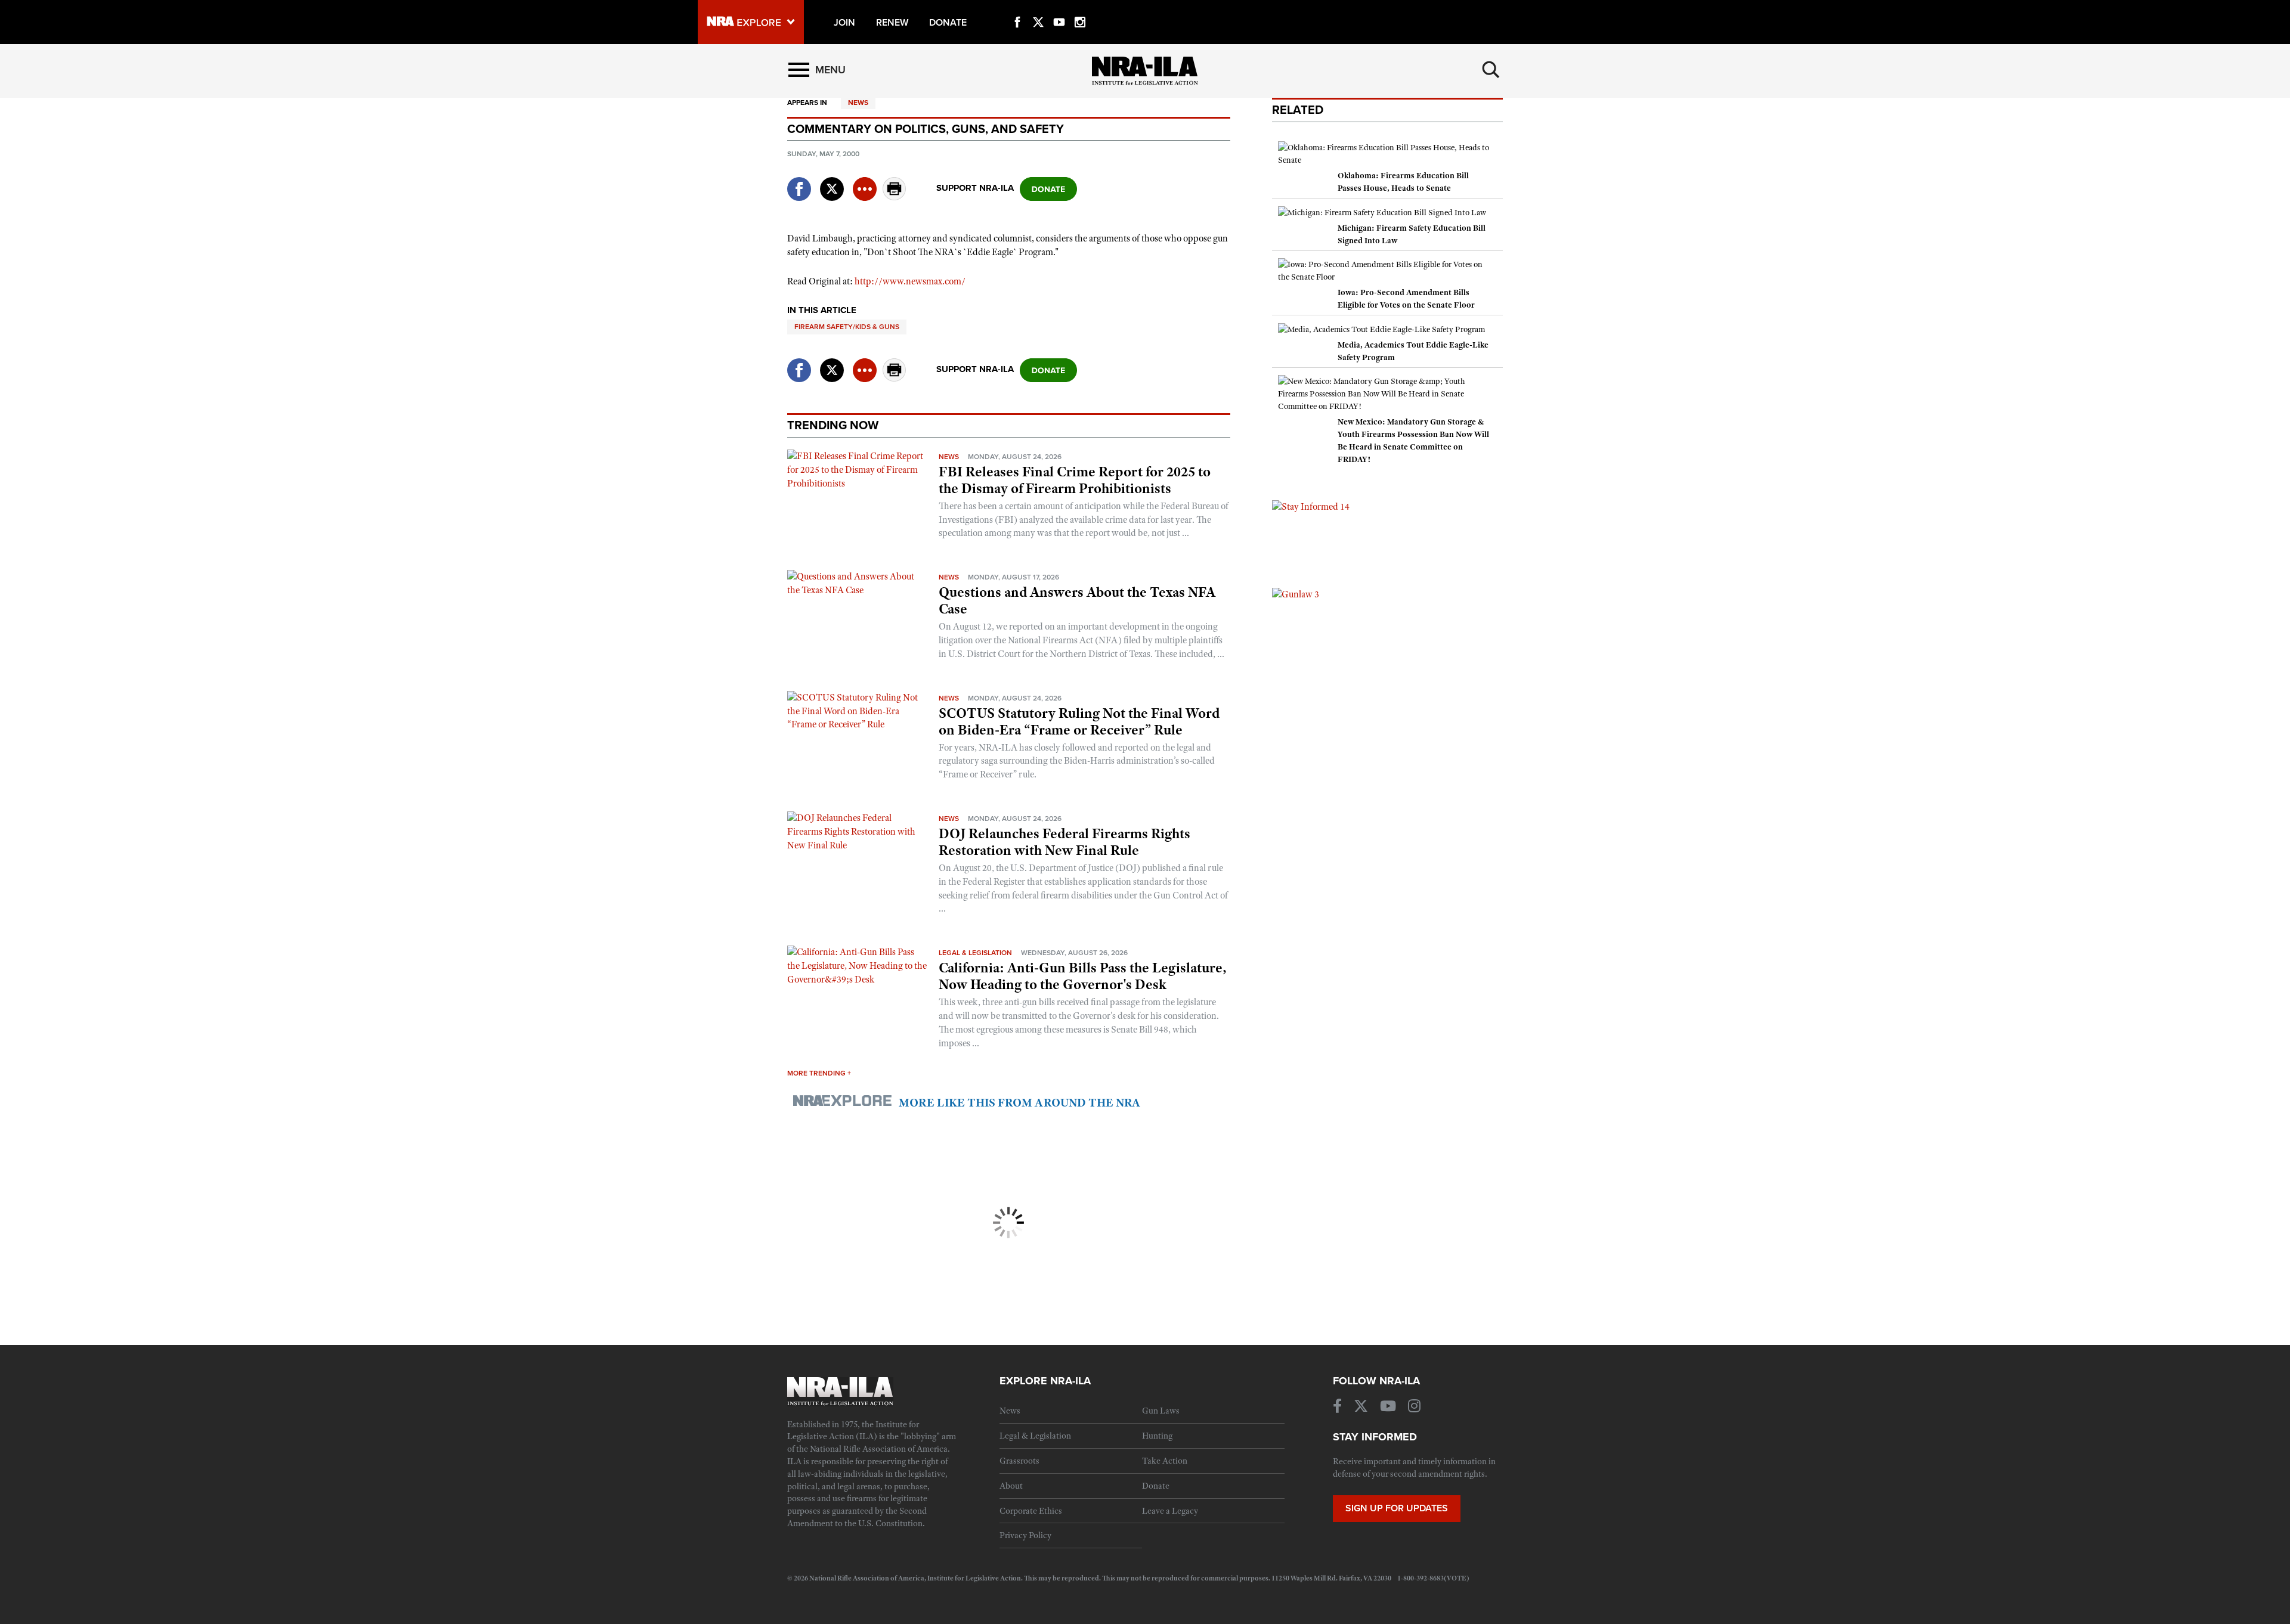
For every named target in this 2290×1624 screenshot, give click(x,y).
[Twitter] (1038, 8)
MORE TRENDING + (819, 1073)
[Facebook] (1017, 8)
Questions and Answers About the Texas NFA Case (1077, 600)
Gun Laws (1161, 1411)
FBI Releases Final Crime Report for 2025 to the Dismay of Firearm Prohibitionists (1075, 480)
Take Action (1165, 1461)
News (858, 103)
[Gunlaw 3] (1296, 594)
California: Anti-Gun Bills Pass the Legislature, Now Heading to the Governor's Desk (1083, 976)
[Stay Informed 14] (1311, 506)
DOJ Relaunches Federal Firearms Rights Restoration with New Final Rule (1064, 842)
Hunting (1157, 1436)
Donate (1156, 1486)
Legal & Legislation (975, 953)
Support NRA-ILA (975, 188)
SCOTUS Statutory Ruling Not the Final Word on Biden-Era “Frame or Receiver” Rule (1079, 721)
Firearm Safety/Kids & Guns (847, 327)
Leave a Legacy (1170, 1511)
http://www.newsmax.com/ (910, 281)
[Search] (1491, 70)
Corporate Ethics (1031, 1511)
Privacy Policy (1025, 1535)
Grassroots (1019, 1461)
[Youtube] (1059, 8)
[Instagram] (1080, 8)
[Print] (895, 197)
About (1011, 1486)
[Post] (832, 182)
